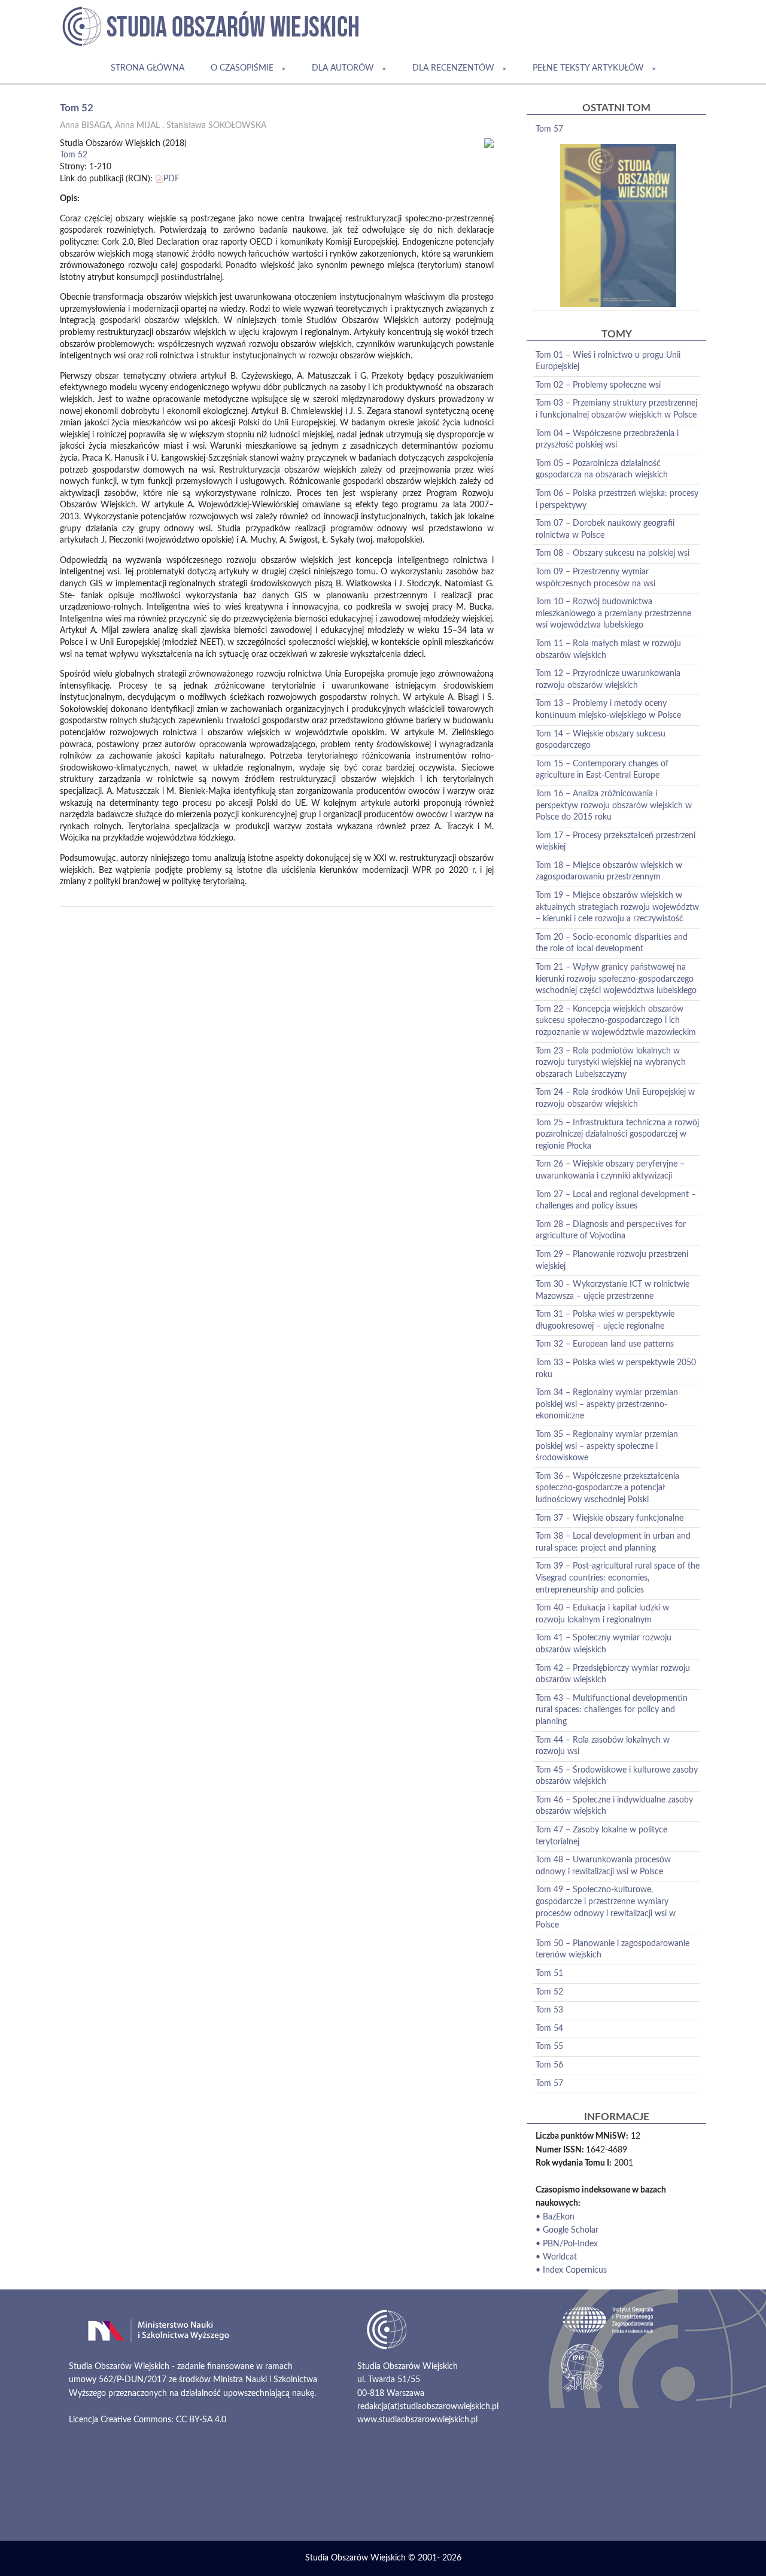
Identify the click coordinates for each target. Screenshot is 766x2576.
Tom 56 (549, 2065)
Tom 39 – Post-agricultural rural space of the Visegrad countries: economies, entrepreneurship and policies (618, 1578)
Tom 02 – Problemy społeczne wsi (598, 385)
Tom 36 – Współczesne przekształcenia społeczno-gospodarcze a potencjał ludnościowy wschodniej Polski (607, 1488)
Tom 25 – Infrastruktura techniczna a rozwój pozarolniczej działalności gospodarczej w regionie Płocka (617, 1135)
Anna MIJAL (137, 126)
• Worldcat (556, 2257)
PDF (171, 179)
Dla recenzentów (453, 68)
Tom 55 (549, 2047)
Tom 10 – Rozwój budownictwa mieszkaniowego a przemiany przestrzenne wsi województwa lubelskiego (613, 613)
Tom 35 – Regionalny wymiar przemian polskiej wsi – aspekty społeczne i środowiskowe (607, 1446)
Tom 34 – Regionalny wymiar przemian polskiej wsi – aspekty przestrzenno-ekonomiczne (607, 1404)
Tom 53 (549, 2010)
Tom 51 (549, 1974)
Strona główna (148, 68)
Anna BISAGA (85, 126)
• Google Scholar (567, 2230)
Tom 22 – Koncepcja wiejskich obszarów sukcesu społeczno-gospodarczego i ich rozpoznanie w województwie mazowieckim (616, 1021)
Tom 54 (549, 2029)
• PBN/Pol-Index (567, 2244)
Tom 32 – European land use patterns (605, 1344)
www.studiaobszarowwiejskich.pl (417, 2420)
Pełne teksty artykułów (588, 68)
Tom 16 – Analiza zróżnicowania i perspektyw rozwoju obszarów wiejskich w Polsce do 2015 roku (614, 806)
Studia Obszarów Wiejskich (355, 2558)
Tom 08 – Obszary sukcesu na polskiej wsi (613, 553)
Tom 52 (74, 155)
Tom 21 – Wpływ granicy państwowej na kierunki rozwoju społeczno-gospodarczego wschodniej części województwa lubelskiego (616, 979)
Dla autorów (343, 68)
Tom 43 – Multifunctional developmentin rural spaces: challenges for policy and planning (612, 1710)
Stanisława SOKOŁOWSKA (216, 126)
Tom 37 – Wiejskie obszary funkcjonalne (610, 1518)
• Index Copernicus (571, 2270)
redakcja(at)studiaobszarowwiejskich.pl (428, 2407)
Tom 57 (549, 129)
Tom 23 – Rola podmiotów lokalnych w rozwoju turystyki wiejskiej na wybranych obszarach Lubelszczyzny (611, 1063)
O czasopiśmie (242, 68)
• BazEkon (555, 2217)
